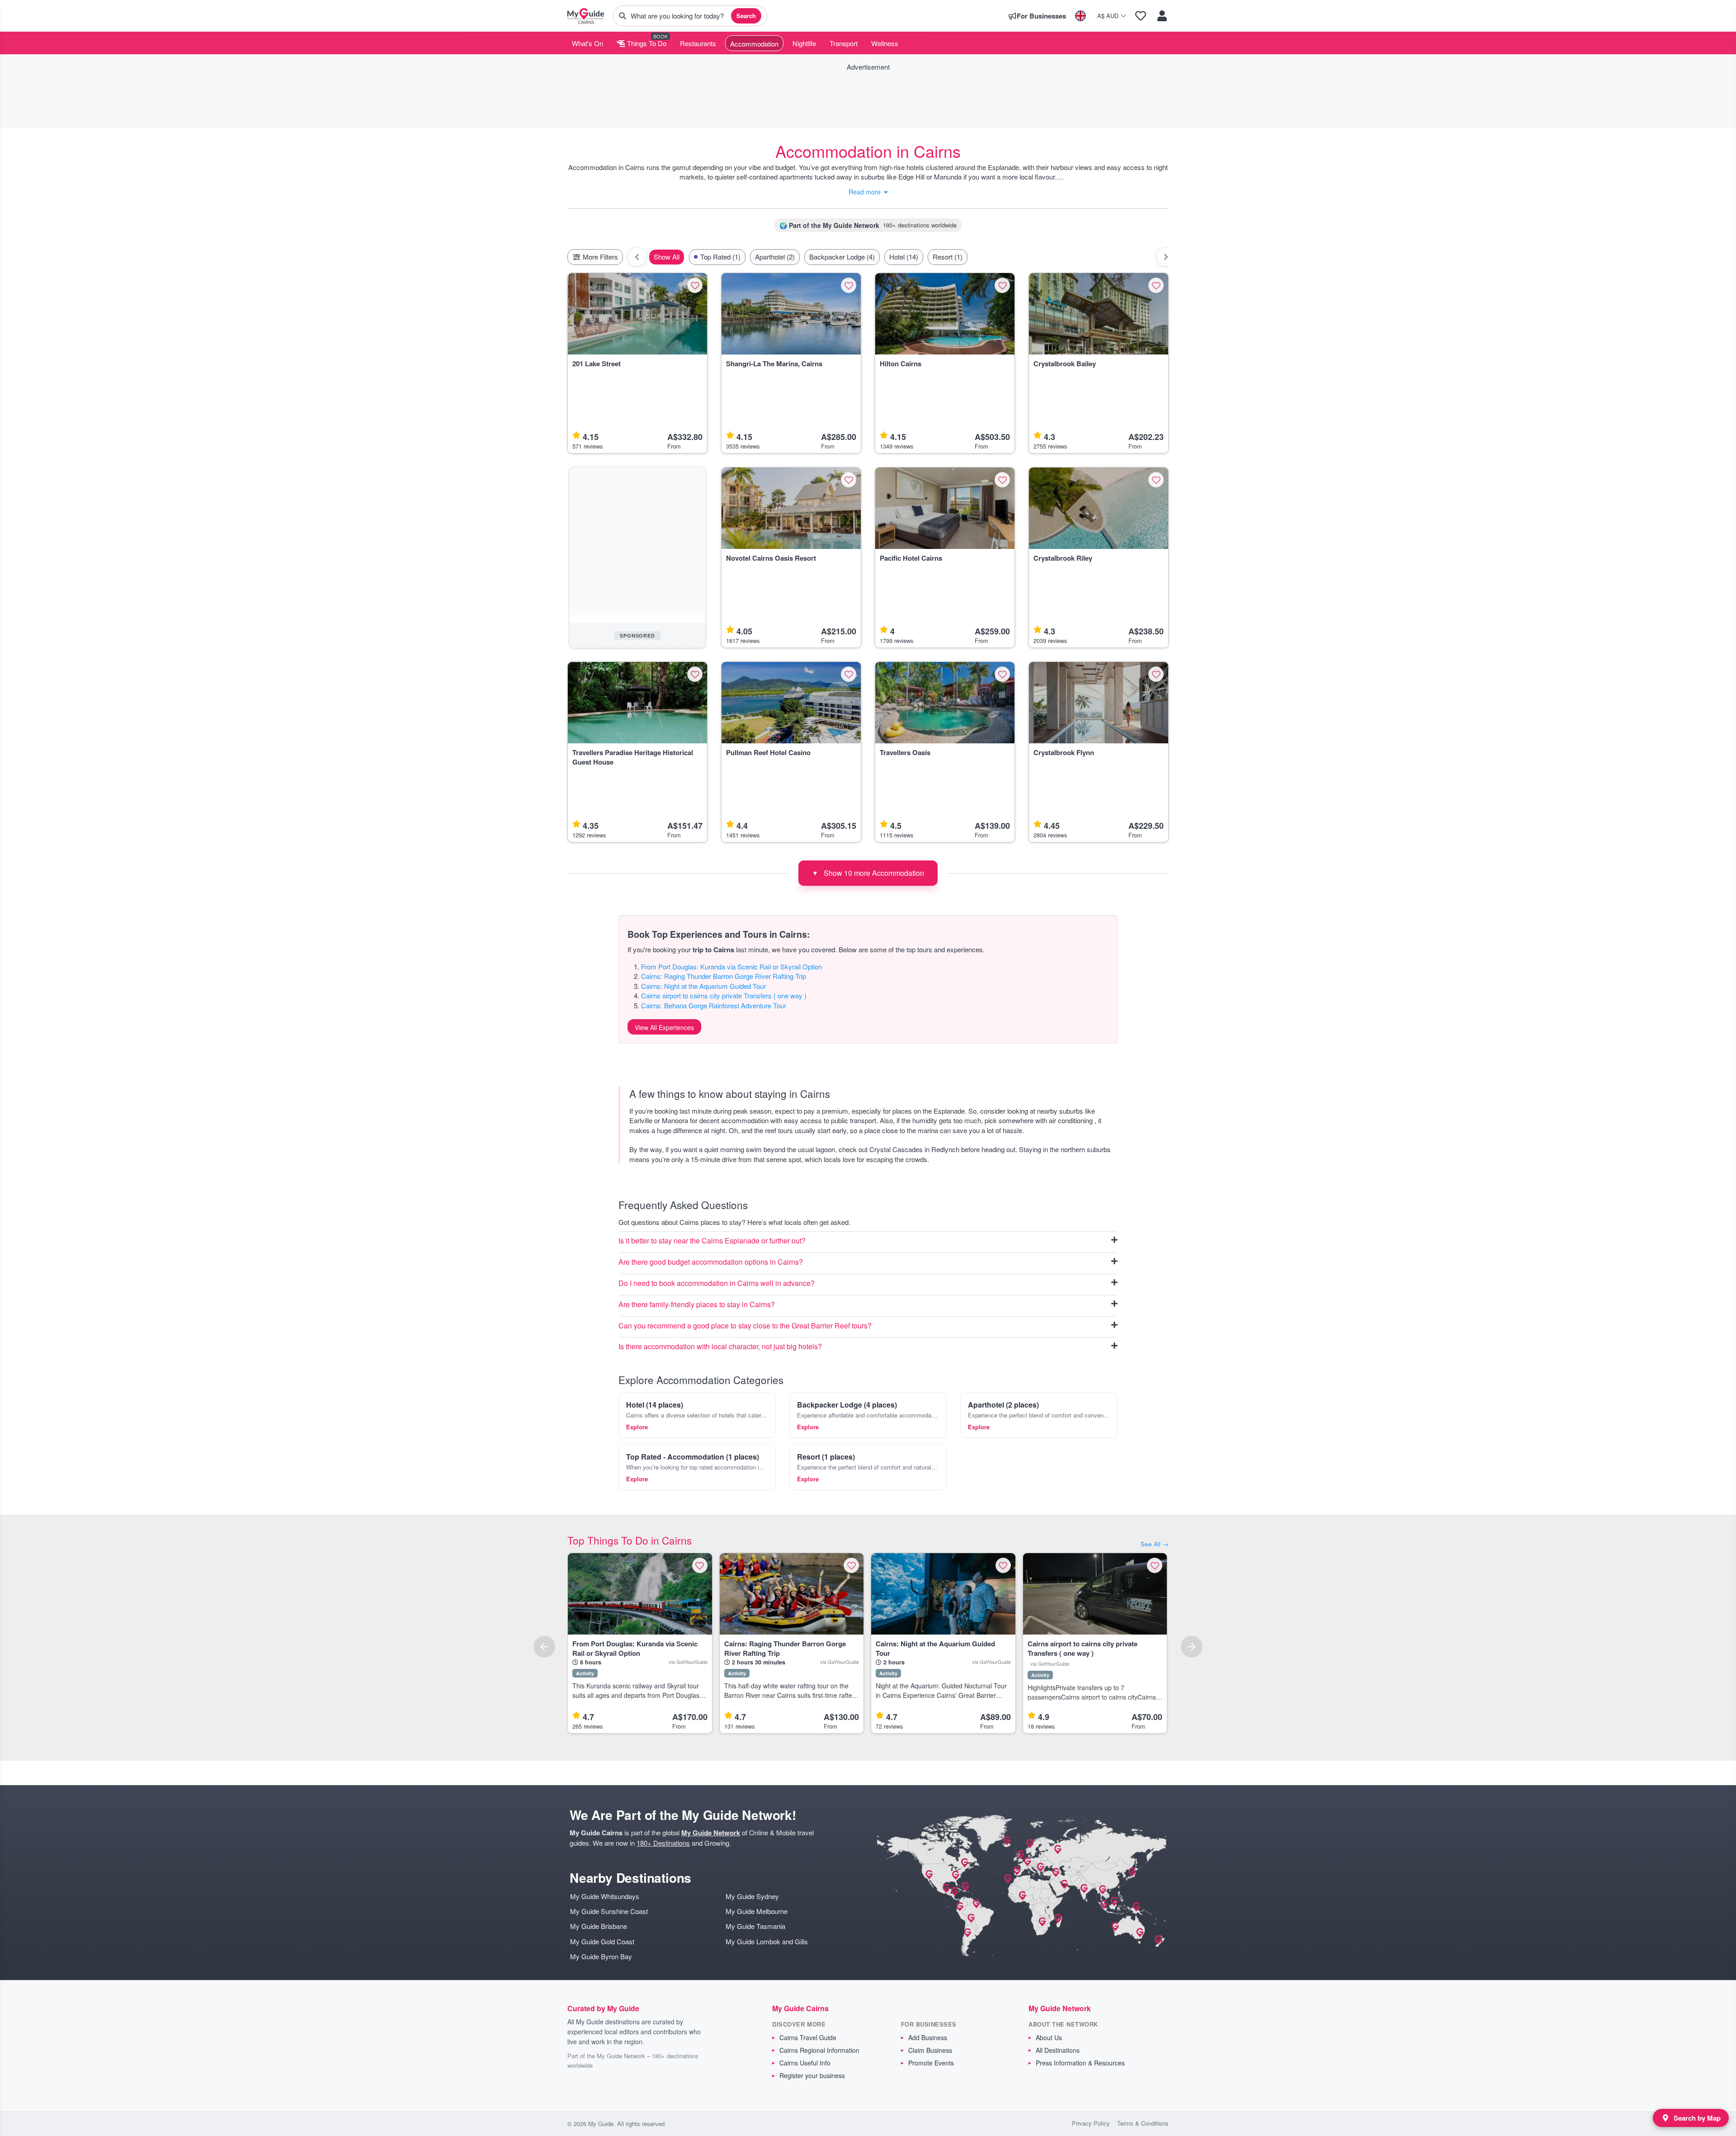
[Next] (1192, 1647)
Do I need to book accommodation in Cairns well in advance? (717, 1283)
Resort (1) (948, 257)
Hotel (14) (904, 257)
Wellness (885, 43)
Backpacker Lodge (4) (842, 257)
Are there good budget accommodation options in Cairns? (711, 1262)
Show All (667, 257)
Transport (844, 43)
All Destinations (1058, 2050)
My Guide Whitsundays (605, 1896)
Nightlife (804, 43)
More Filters (599, 257)
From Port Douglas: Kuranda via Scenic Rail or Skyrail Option (731, 966)
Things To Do (646, 43)
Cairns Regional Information (819, 2050)
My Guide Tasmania (755, 1926)
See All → (1155, 1544)
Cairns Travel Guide (808, 2037)
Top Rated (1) (720, 257)
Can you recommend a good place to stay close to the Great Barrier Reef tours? (745, 1326)
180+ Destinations (663, 1843)
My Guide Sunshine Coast (609, 1911)
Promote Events (931, 2063)
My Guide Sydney (752, 1896)
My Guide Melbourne (757, 1911)
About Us (1049, 2037)
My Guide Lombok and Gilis (767, 1941)
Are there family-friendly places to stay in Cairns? (697, 1305)
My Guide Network (711, 1833)
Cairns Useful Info (805, 2063)
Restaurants (698, 43)
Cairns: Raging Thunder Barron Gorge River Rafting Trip (724, 976)
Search (746, 16)
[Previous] (544, 1647)
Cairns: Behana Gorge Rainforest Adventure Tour (714, 1005)
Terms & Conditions (1143, 2123)
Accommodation (754, 44)
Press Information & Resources (1080, 2063)
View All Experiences (664, 1027)
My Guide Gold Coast (602, 1941)
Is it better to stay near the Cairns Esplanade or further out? (712, 1241)
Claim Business (930, 2050)
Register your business (812, 2075)
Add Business (928, 2037)
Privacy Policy (1091, 2123)
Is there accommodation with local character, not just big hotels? (720, 1347)
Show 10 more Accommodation (868, 873)
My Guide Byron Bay (601, 1956)
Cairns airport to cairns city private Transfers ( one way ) (724, 995)
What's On (587, 43)
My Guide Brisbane (599, 1926)
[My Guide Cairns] (586, 16)
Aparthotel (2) (775, 257)
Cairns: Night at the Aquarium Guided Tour (703, 986)
